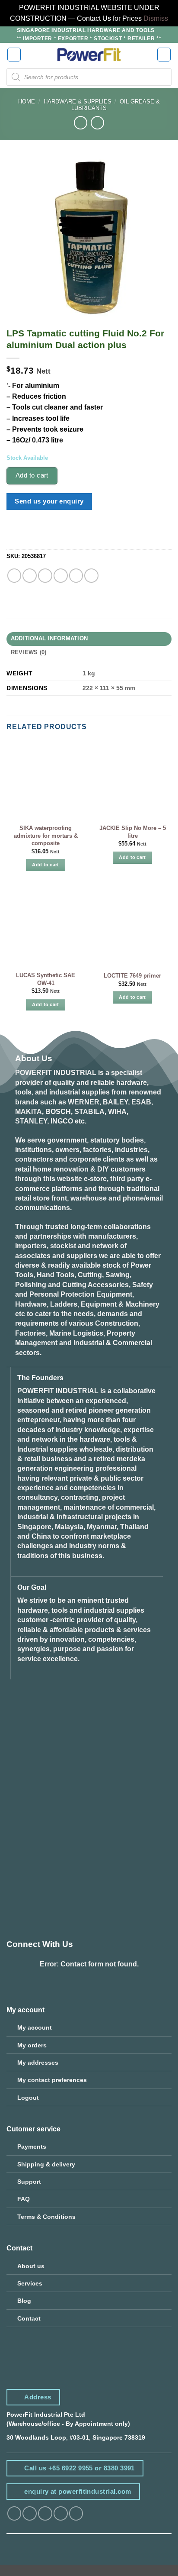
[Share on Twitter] (45, 576)
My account (35, 2027)
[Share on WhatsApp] (14, 576)
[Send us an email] (61, 2513)
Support (29, 2182)
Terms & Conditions (46, 2217)
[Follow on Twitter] (45, 2513)
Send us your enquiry (49, 501)
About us (31, 2266)
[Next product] (81, 123)
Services (30, 2283)
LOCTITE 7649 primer (132, 976)
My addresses (38, 2063)
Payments (32, 2147)
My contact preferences (52, 2080)
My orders (32, 2045)
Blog (24, 2301)
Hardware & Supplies (78, 102)
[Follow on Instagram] (30, 2513)
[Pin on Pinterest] (76, 576)
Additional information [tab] (49, 639)
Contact (29, 2318)
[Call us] (76, 2513)
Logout (28, 2098)
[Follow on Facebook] (14, 2513)
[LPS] (22, 536)
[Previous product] (97, 123)
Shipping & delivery (46, 2164)
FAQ (24, 2199)
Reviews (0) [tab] (29, 652)
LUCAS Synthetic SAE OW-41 (46, 979)
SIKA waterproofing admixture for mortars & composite (46, 836)
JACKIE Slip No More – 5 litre (133, 832)
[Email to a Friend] (61, 576)
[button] (14, 55)
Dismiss (156, 18)
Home (27, 102)
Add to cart (32, 475)
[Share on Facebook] (30, 576)
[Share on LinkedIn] (91, 576)
